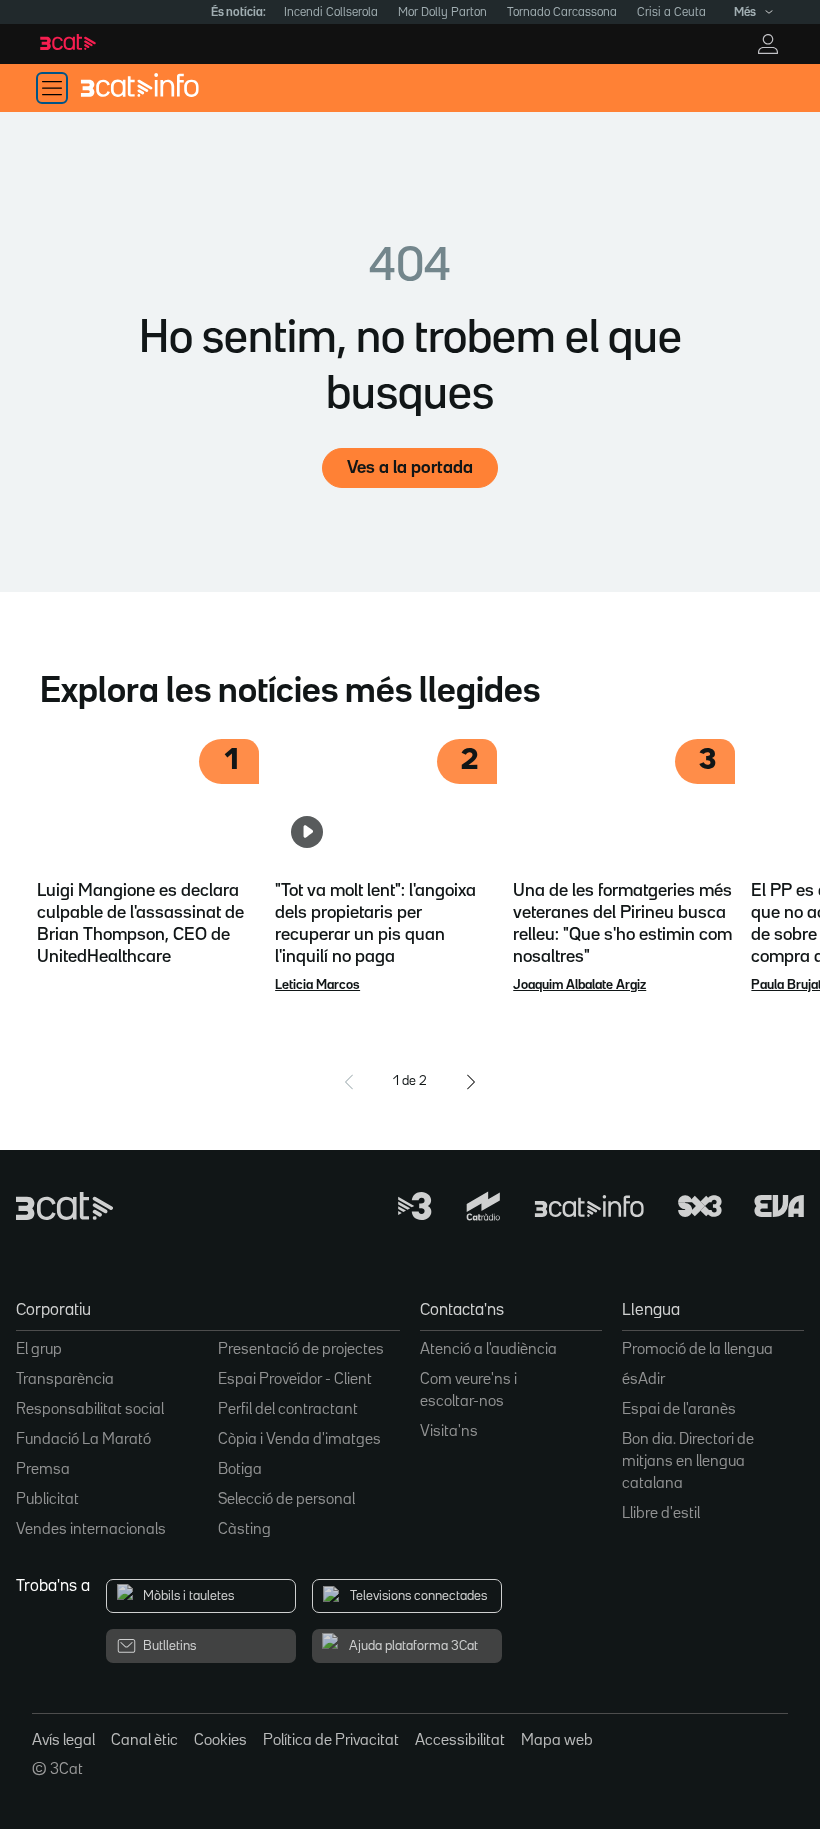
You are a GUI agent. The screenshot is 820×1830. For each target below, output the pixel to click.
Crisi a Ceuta (671, 12)
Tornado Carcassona (562, 12)
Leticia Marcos (317, 985)
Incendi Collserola (331, 12)
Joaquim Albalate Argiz (579, 985)
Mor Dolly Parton (442, 12)
